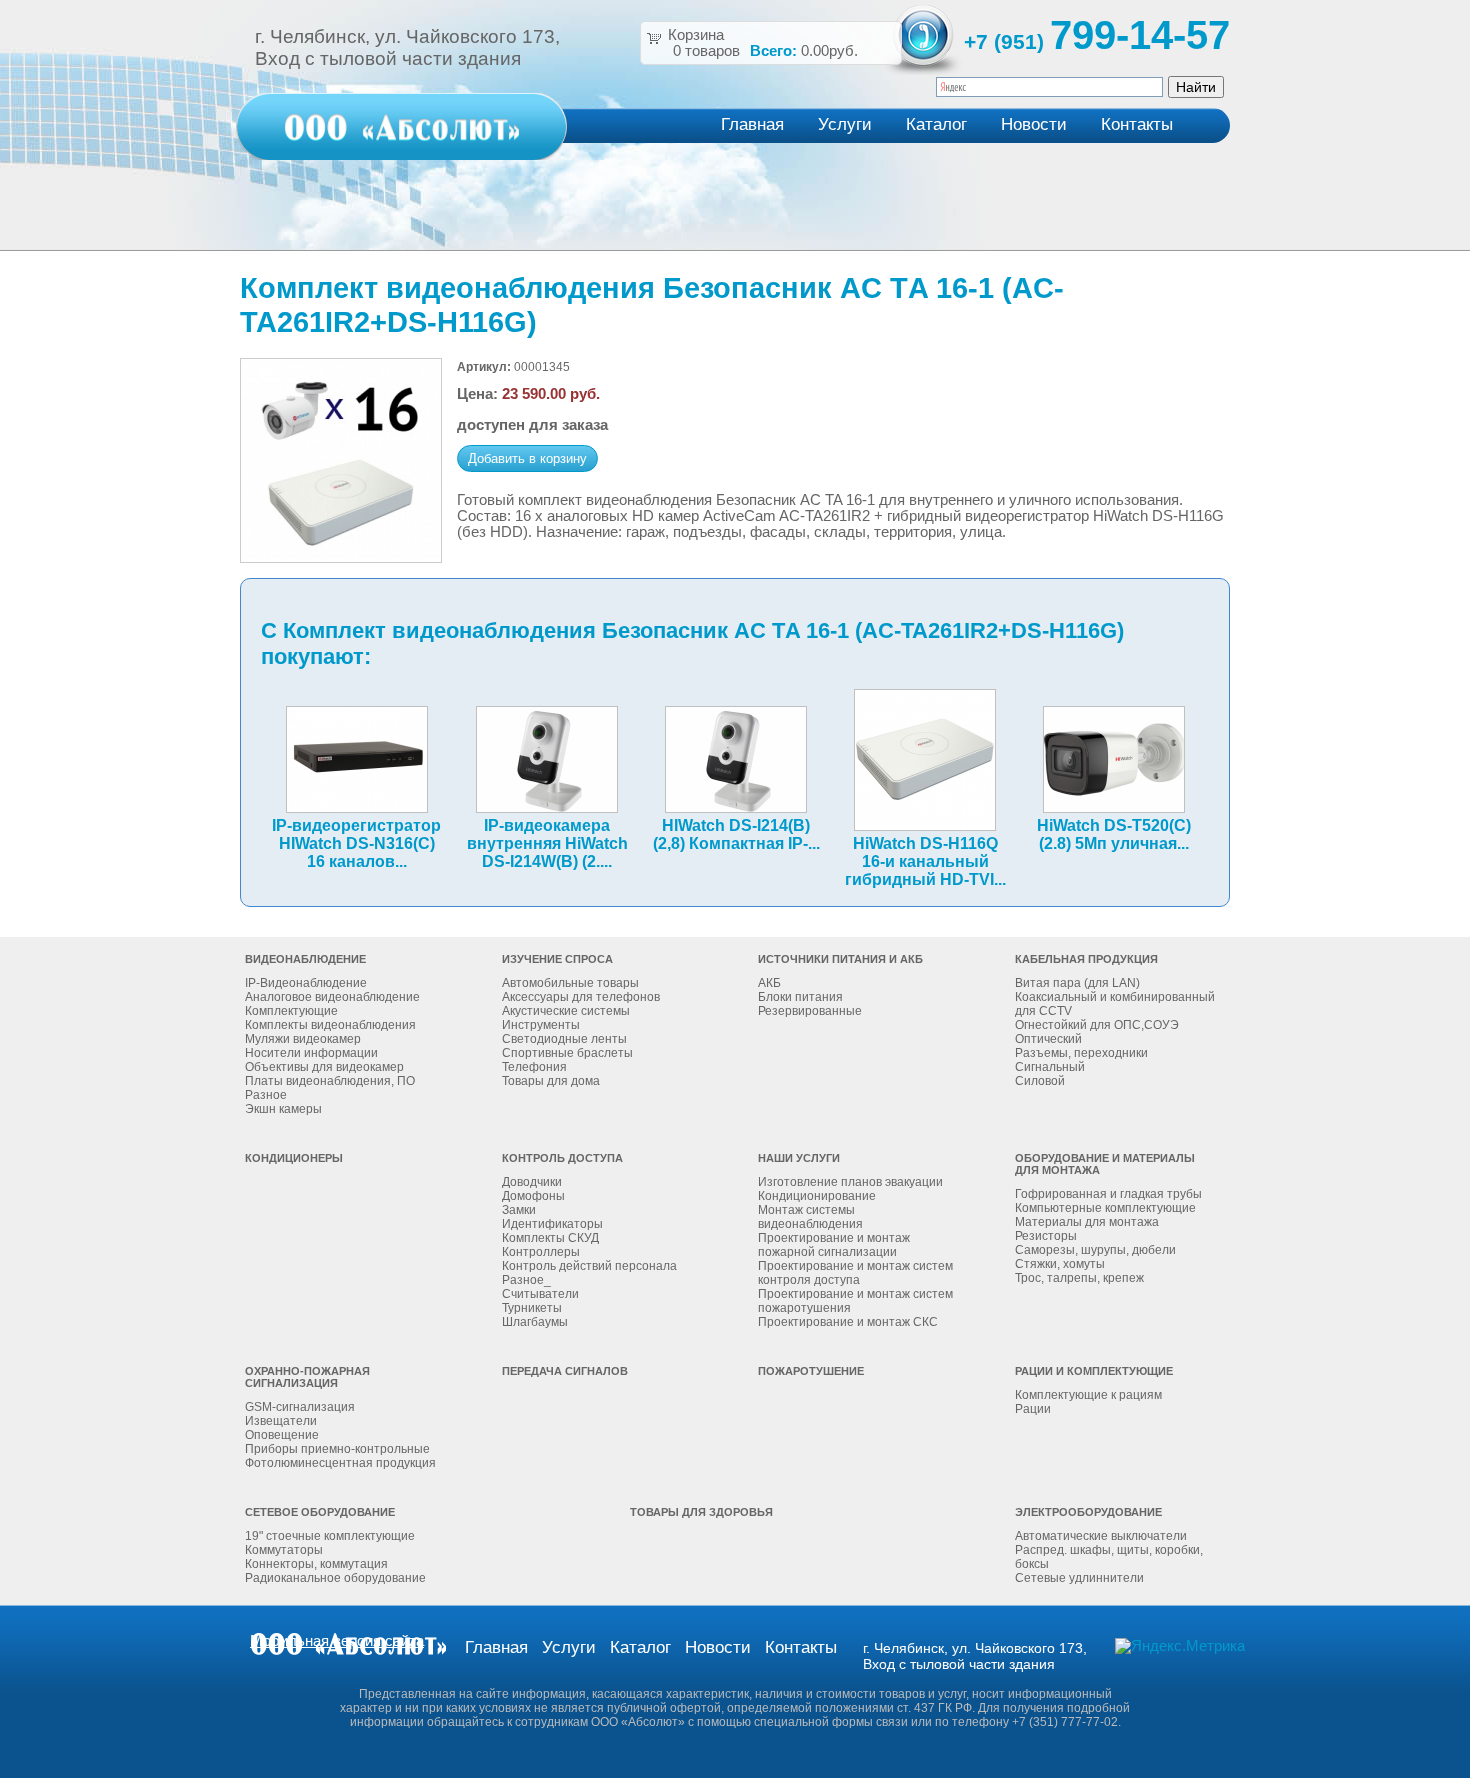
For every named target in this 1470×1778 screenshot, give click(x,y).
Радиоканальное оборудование (335, 1578)
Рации (1033, 1409)
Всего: (773, 51)
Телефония (534, 1067)
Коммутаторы (284, 1550)
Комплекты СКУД (550, 1238)
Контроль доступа (562, 1158)
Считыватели (540, 1294)
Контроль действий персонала (589, 1266)
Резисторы (1046, 1236)
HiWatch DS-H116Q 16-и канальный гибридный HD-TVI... (925, 861)
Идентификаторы (552, 1224)
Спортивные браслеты (567, 1053)
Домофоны (533, 1196)
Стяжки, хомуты (1060, 1264)
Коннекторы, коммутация (316, 1564)
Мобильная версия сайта (337, 1641)
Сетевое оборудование (320, 1512)
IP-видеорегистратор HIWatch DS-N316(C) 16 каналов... (356, 843)
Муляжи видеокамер (303, 1039)
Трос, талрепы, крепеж (1079, 1278)
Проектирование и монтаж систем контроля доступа (855, 1273)
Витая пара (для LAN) (1077, 983)
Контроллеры (541, 1252)
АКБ (769, 983)
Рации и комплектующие (1094, 1371)
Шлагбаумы (535, 1322)
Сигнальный (1050, 1067)
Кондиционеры (294, 1158)
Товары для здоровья (701, 1512)
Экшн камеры (283, 1109)
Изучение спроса (557, 959)
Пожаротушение (811, 1371)
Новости (1034, 124)
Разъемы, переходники (1081, 1053)
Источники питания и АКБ (840, 959)
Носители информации (311, 1053)
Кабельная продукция (1086, 959)
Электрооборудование (1088, 1512)
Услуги (845, 124)
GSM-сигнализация (300, 1407)
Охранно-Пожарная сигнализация (307, 1377)
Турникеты (532, 1308)
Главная (752, 124)
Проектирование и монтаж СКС (848, 1322)
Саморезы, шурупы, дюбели (1095, 1250)
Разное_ (526, 1280)
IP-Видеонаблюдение (306, 983)
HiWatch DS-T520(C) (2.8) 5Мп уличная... (1114, 834)
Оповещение (282, 1435)
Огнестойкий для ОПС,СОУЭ (1097, 1025)
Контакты (1137, 124)
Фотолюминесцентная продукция (340, 1463)
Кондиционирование (817, 1196)
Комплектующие (291, 1011)
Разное (266, 1095)
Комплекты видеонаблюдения (330, 1025)
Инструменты (541, 1025)
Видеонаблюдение (305, 959)
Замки (519, 1210)
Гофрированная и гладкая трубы (1108, 1194)
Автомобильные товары (570, 983)
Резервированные (810, 1011)
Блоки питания (800, 997)
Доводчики (532, 1182)
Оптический (1048, 1039)
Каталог (936, 124)
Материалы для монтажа (1087, 1222)
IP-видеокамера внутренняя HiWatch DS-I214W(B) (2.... (547, 843)
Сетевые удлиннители (1079, 1578)
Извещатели (281, 1421)
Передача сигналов (565, 1371)
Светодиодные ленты (564, 1039)
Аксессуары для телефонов (581, 997)
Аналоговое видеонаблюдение (332, 997)
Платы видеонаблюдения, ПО (330, 1081)
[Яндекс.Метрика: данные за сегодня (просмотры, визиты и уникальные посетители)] (1180, 1646)
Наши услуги (799, 1158)
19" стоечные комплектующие (330, 1536)
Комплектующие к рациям (1088, 1395)
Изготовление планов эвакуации (850, 1182)
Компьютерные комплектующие (1105, 1208)
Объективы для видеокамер (324, 1067)
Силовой (1040, 1081)
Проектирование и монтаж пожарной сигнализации (834, 1245)
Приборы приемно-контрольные (337, 1449)
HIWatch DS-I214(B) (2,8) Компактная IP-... (736, 834)
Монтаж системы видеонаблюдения (810, 1217)
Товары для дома (551, 1081)
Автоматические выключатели (1101, 1536)
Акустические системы (566, 1011)
